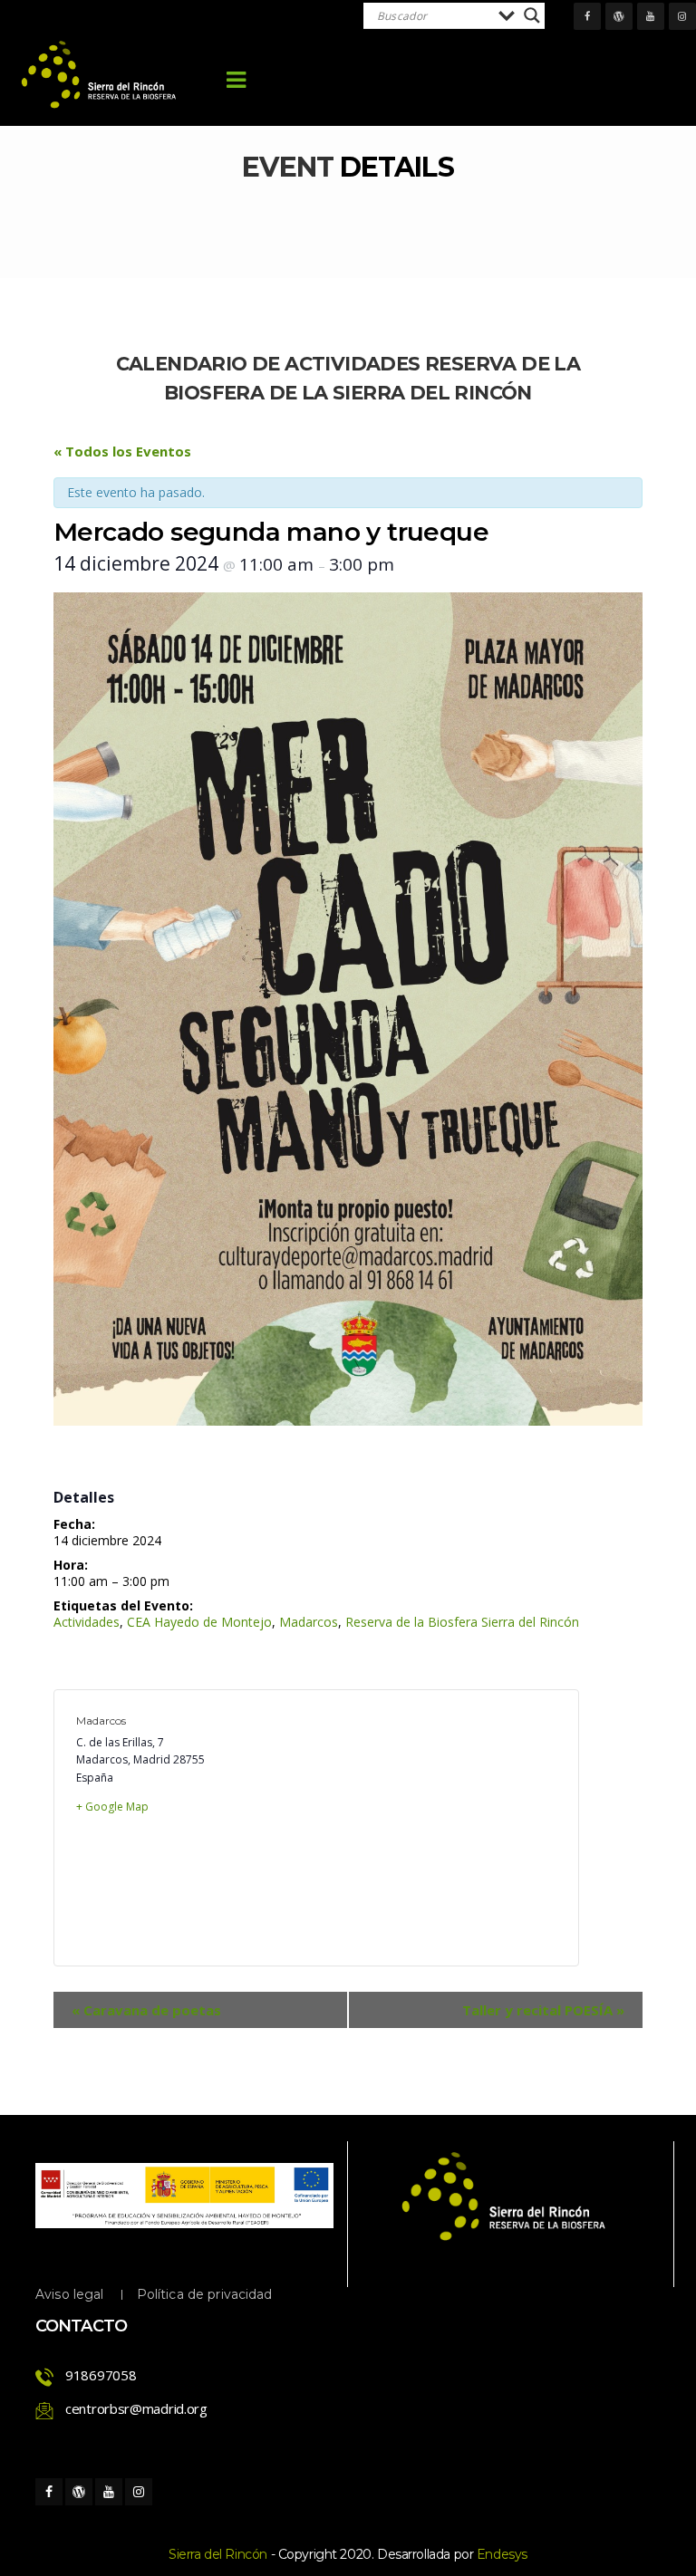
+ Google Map (112, 1807)
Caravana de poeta (146, 2010)
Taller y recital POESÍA (543, 2010)
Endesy (502, 2554)
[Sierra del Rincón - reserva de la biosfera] (100, 75)
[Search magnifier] (532, 15)
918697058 (101, 2375)
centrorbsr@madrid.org (136, 2408)
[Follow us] (587, 16)
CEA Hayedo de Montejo (199, 1622)
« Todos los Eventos (122, 451)
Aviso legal (70, 2294)
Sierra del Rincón (218, 2554)
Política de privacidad (205, 2294)
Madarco (309, 1622)
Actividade (87, 1622)
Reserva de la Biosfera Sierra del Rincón (462, 1622)
